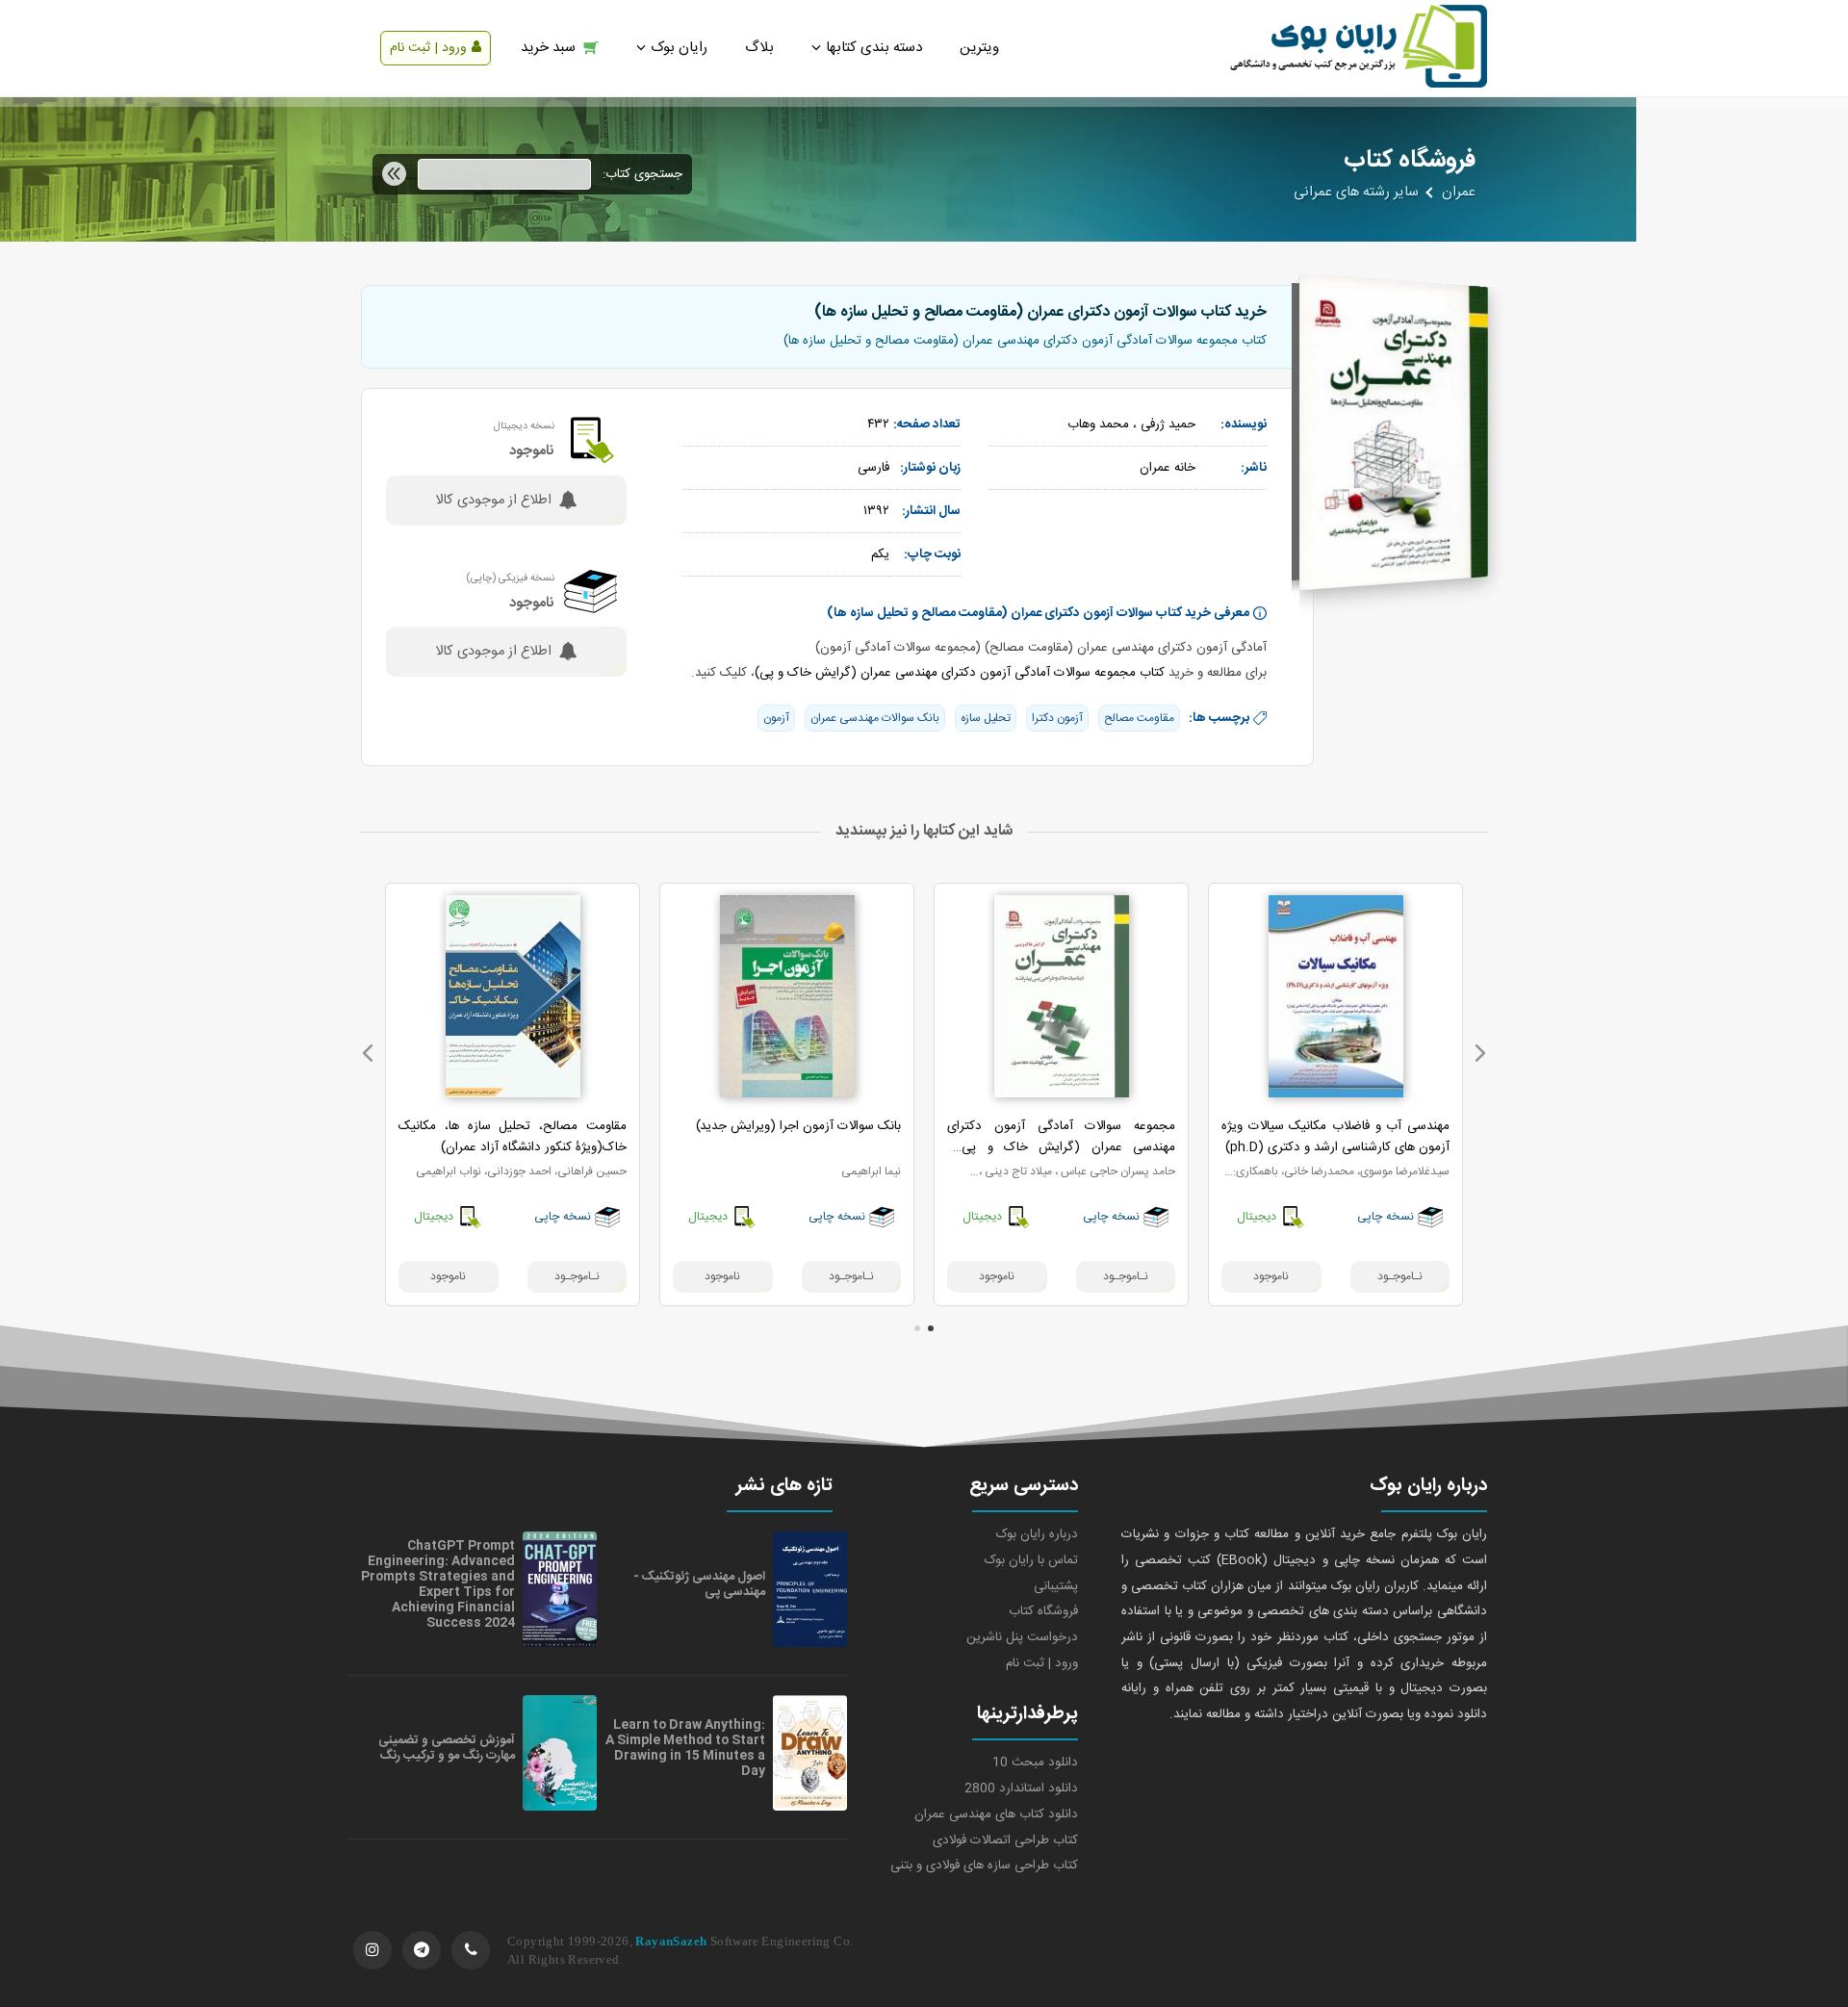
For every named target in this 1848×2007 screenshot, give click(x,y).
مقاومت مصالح (1139, 718)
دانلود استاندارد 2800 (1021, 1788)
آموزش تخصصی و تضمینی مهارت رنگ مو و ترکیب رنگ (447, 1748)
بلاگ (759, 48)
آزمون (776, 718)
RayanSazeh (671, 1941)
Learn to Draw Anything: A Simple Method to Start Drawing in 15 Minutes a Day (685, 1748)
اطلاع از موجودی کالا (493, 501)
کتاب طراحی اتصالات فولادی (1005, 1840)
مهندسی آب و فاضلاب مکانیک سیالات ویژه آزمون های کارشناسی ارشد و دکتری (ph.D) (1335, 1137)
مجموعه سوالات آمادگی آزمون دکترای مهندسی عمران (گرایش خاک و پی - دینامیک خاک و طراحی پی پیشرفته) (1061, 1147)
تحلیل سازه (986, 718)
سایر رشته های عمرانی (1356, 193)
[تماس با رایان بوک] (471, 1950)
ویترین (979, 48)
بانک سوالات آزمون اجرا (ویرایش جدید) (798, 1126)
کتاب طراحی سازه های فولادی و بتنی (984, 1865)
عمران (1459, 193)
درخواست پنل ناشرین (1022, 1637)
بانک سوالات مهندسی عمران (875, 718)
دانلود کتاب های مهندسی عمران (996, 1814)
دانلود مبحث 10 (1035, 1763)
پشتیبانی (1056, 1586)
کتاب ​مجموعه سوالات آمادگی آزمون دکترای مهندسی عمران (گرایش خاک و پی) (960, 673)
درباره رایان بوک (1037, 1534)
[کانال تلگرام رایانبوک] (422, 1950)
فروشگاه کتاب (1043, 1611)
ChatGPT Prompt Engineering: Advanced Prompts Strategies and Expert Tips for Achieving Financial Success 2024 (438, 1584)
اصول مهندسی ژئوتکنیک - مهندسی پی (699, 1584)
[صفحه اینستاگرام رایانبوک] (372, 1950)
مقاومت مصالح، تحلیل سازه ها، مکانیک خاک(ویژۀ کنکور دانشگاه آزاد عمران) (513, 1137)
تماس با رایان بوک (1031, 1560)
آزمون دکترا (1057, 718)
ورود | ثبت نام (428, 48)
